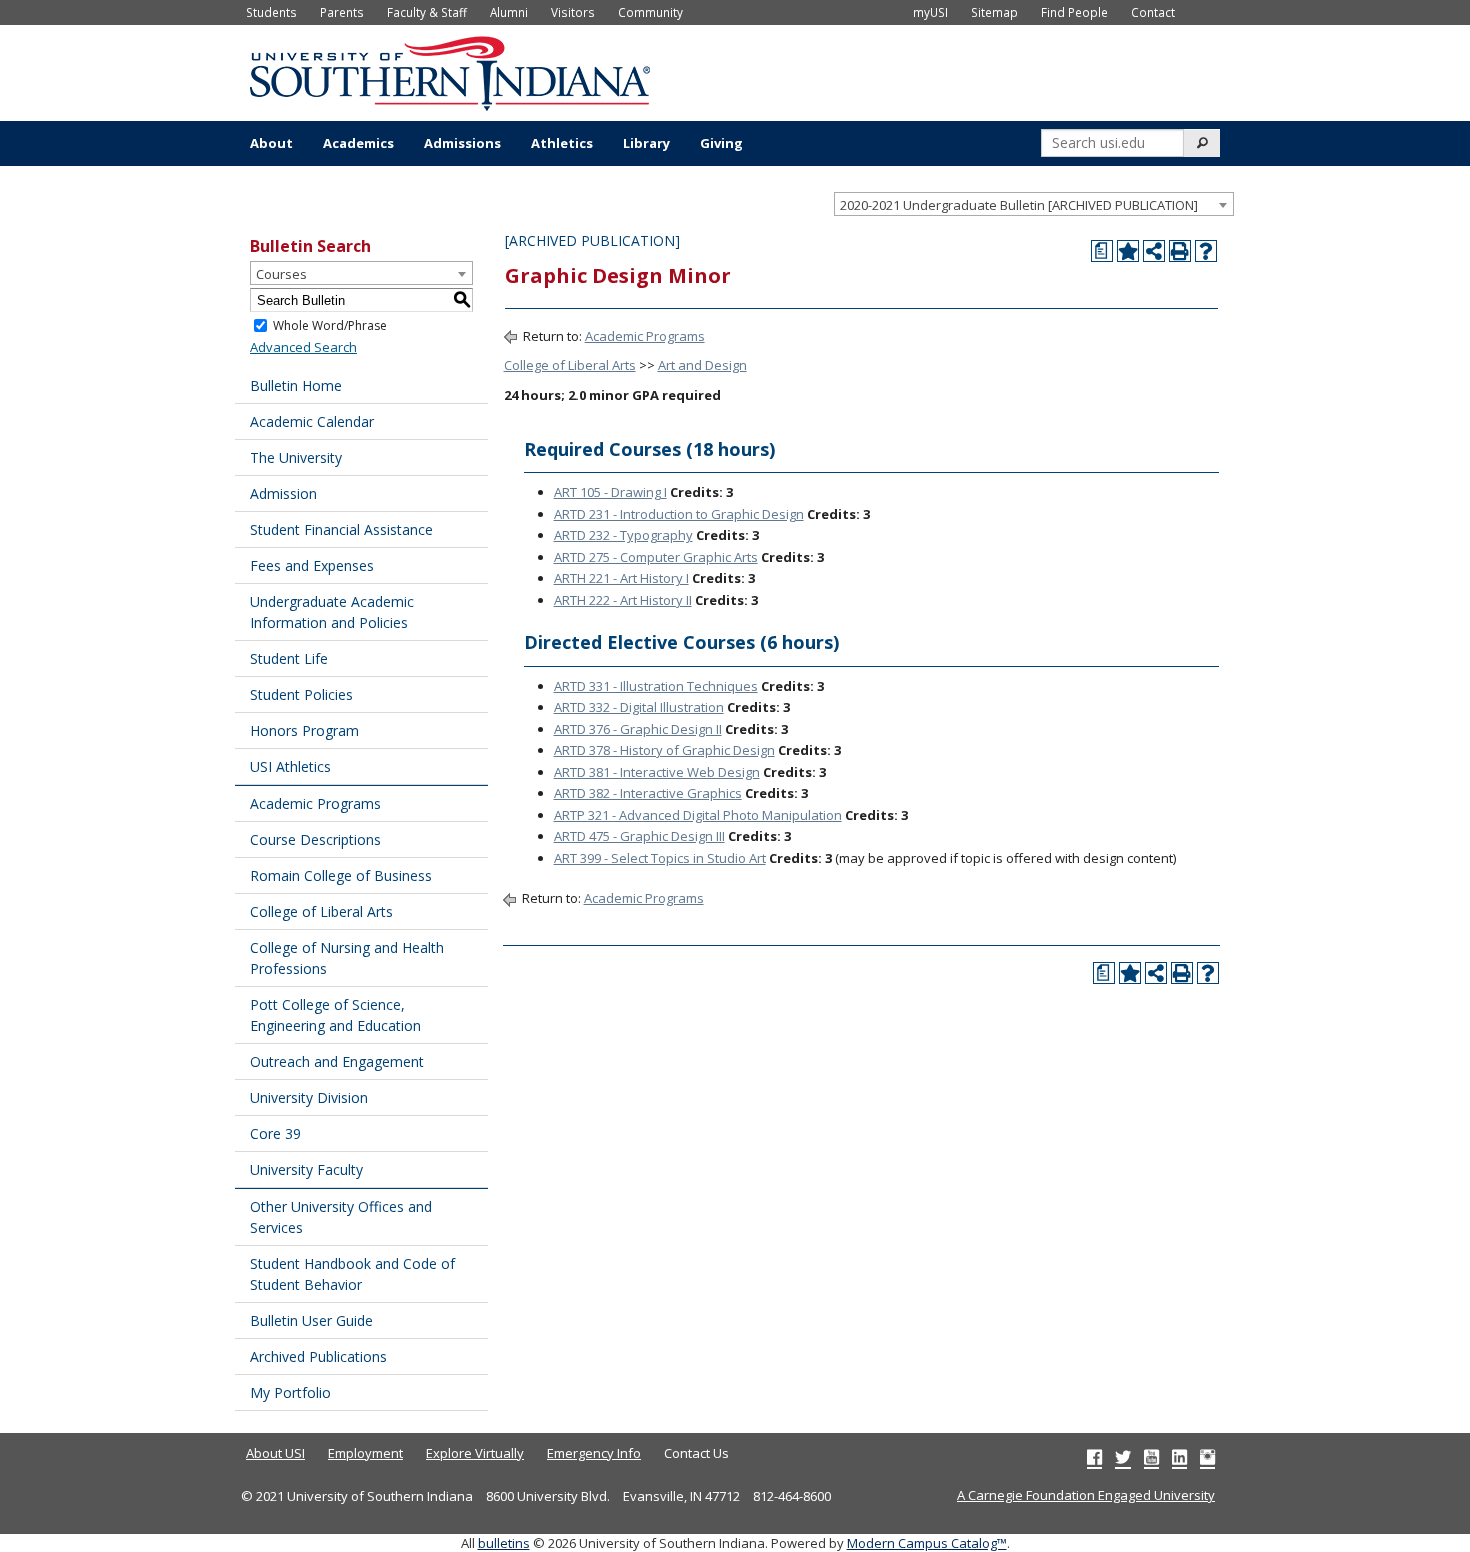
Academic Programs (315, 803)
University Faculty (306, 1169)
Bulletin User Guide (311, 1320)
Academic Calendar (312, 421)
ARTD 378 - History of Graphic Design (664, 750)
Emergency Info (594, 1453)
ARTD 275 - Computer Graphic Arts (656, 557)
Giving (721, 143)
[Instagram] (1207, 1457)
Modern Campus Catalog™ (927, 1543)
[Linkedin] (1179, 1457)
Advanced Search (303, 347)
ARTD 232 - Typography (623, 535)
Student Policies (301, 694)
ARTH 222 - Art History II (623, 600)
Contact (1153, 12)
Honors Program (304, 730)
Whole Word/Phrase (330, 325)
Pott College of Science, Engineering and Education (335, 1015)
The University (296, 457)
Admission (283, 493)
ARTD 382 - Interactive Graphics (648, 793)
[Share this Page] (1154, 251)
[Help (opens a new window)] (1206, 251)
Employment (365, 1453)
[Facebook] (1094, 1457)
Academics (358, 143)
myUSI (930, 12)
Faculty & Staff (427, 12)
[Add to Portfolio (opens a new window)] (1128, 251)
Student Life (289, 658)
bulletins (504, 1543)
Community (650, 12)
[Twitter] (1123, 1457)
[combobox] (1034, 204)
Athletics (562, 143)
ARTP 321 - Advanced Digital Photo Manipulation (698, 815)
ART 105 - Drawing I (610, 492)
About (271, 143)
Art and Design (702, 365)
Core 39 (275, 1133)
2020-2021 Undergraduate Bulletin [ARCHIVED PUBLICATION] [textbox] (1019, 205)
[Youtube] (1151, 1457)
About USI (275, 1453)
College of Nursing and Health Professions (347, 958)
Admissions (462, 143)
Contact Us (696, 1453)
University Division (309, 1097)
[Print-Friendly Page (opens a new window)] (1180, 251)
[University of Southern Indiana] (450, 71)
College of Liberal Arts (321, 911)
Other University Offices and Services (341, 1217)
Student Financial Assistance (341, 529)
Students (271, 12)
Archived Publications (318, 1356)
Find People (1074, 12)
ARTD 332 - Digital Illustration (639, 707)
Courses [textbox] (281, 274)
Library (646, 143)
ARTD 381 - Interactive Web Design (657, 772)
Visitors (573, 12)
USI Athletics (290, 766)
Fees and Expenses (312, 565)
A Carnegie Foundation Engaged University (1086, 1495)
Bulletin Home (296, 385)
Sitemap (994, 12)
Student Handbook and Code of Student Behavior (352, 1274)
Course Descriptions (315, 839)
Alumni (509, 12)
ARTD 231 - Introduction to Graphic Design (679, 514)
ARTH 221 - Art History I (621, 578)
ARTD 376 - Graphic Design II (638, 729)
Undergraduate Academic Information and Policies (332, 612)
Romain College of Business (341, 875)
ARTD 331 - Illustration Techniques (656, 686)
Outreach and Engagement (337, 1061)
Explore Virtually (475, 1453)
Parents (342, 12)
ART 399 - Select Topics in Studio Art (660, 858)
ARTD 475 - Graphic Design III (639, 836)
